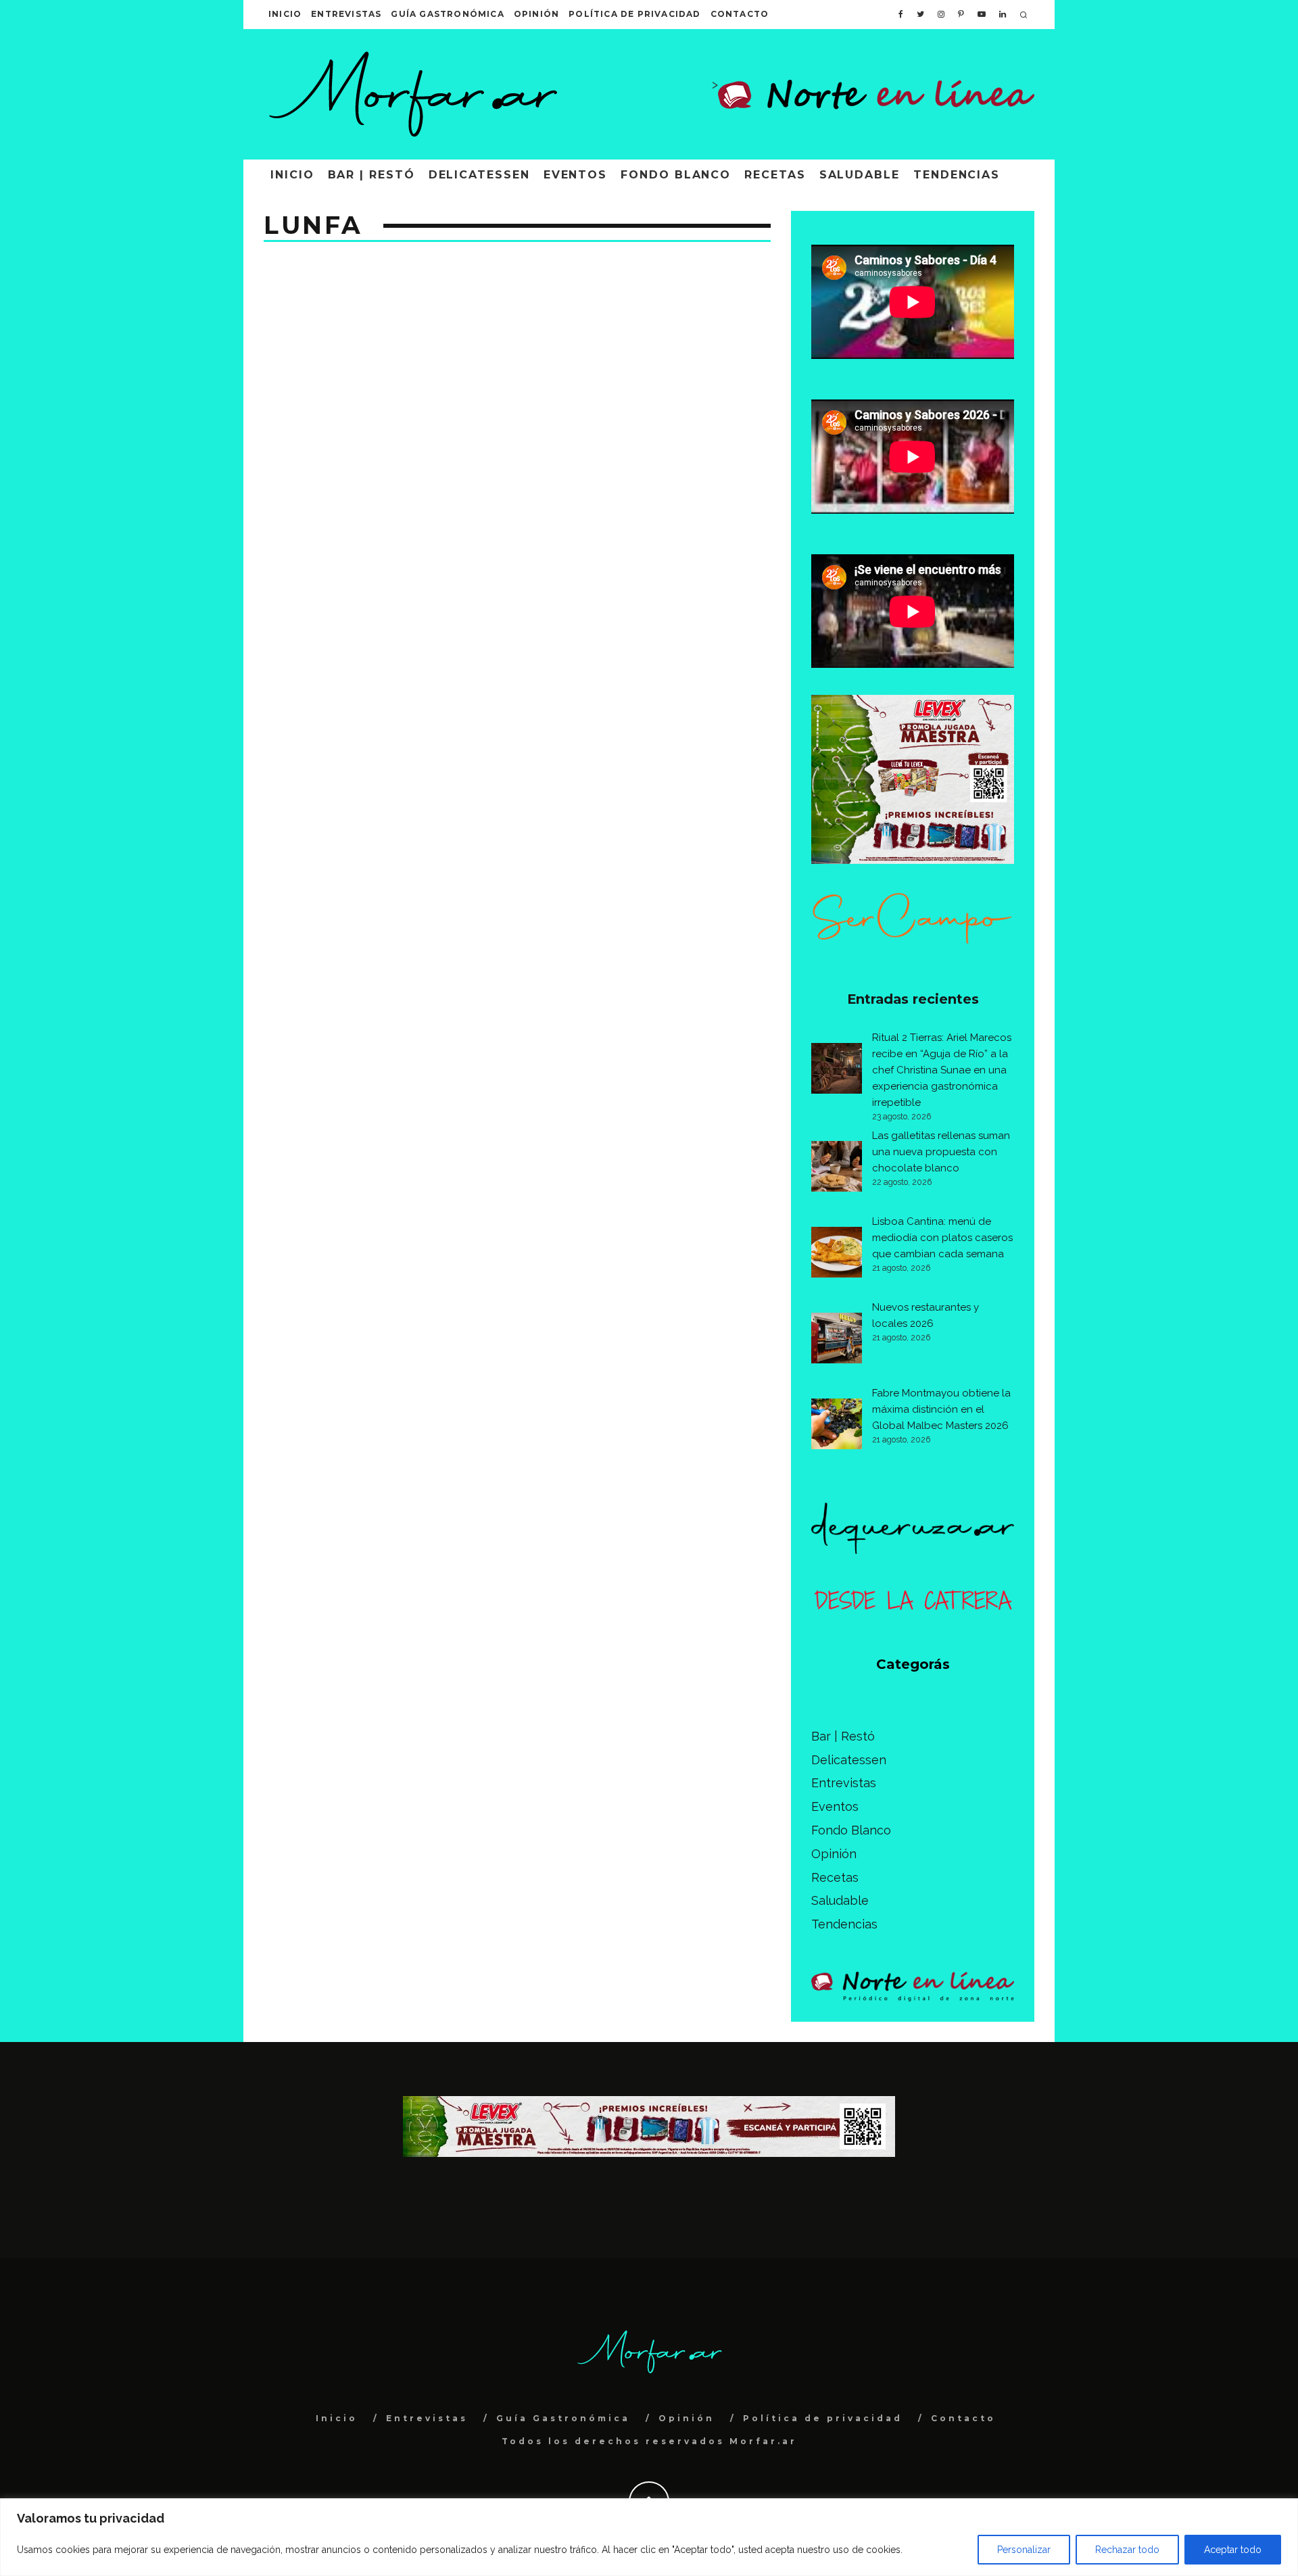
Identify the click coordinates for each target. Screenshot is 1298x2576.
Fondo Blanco (676, 175)
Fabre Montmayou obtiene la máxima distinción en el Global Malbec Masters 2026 (941, 1409)
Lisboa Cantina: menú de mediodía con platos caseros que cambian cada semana (942, 1238)
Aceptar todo (1233, 2550)
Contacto (740, 14)
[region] (649, 2537)
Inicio (285, 14)
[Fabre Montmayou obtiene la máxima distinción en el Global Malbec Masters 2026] (837, 1426)
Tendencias (957, 175)
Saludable (860, 175)
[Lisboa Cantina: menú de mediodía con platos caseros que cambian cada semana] (837, 1255)
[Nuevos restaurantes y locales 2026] (837, 1340)
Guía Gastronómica (447, 14)
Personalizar (1024, 2550)
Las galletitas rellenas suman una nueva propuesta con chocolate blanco (941, 1152)
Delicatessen (479, 175)
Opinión (536, 14)
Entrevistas (346, 14)
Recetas (775, 175)
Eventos (575, 175)
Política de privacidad (634, 14)
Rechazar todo (1127, 2550)
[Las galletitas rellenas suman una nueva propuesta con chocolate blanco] (837, 1169)
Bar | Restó (371, 175)
